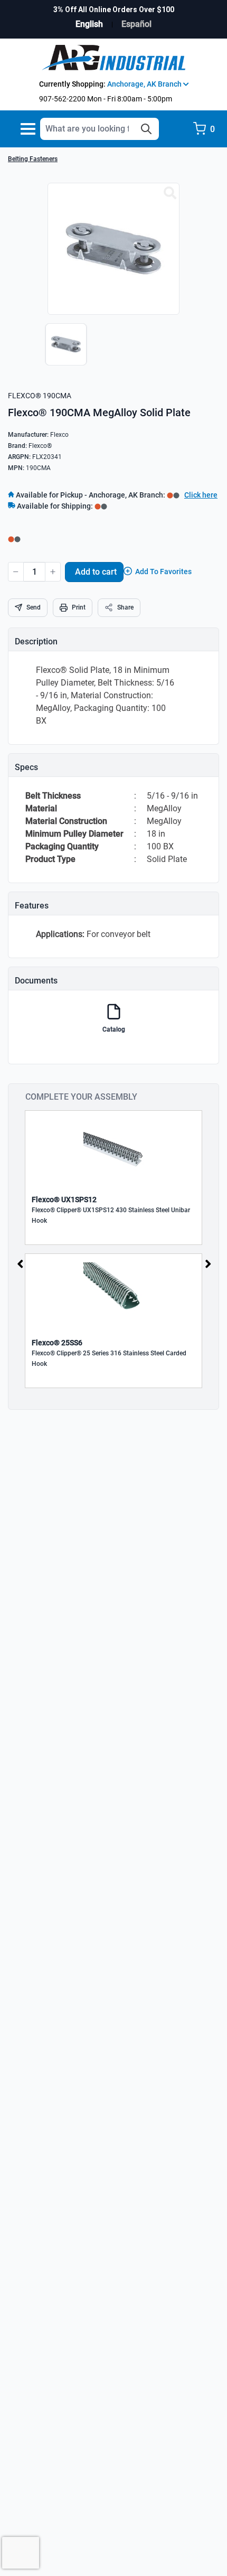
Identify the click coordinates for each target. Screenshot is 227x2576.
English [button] (89, 24)
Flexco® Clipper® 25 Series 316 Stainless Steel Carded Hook (109, 1359)
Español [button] (136, 24)
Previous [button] (20, 1263)
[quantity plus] (53, 572)
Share (125, 607)
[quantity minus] (16, 572)
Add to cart (96, 572)
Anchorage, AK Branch (145, 84)
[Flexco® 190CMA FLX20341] (170, 193)
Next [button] (208, 1263)
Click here (201, 495)
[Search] (146, 129)
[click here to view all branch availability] (101, 506)
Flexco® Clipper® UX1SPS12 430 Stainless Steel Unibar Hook (111, 1215)
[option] (63, 350)
